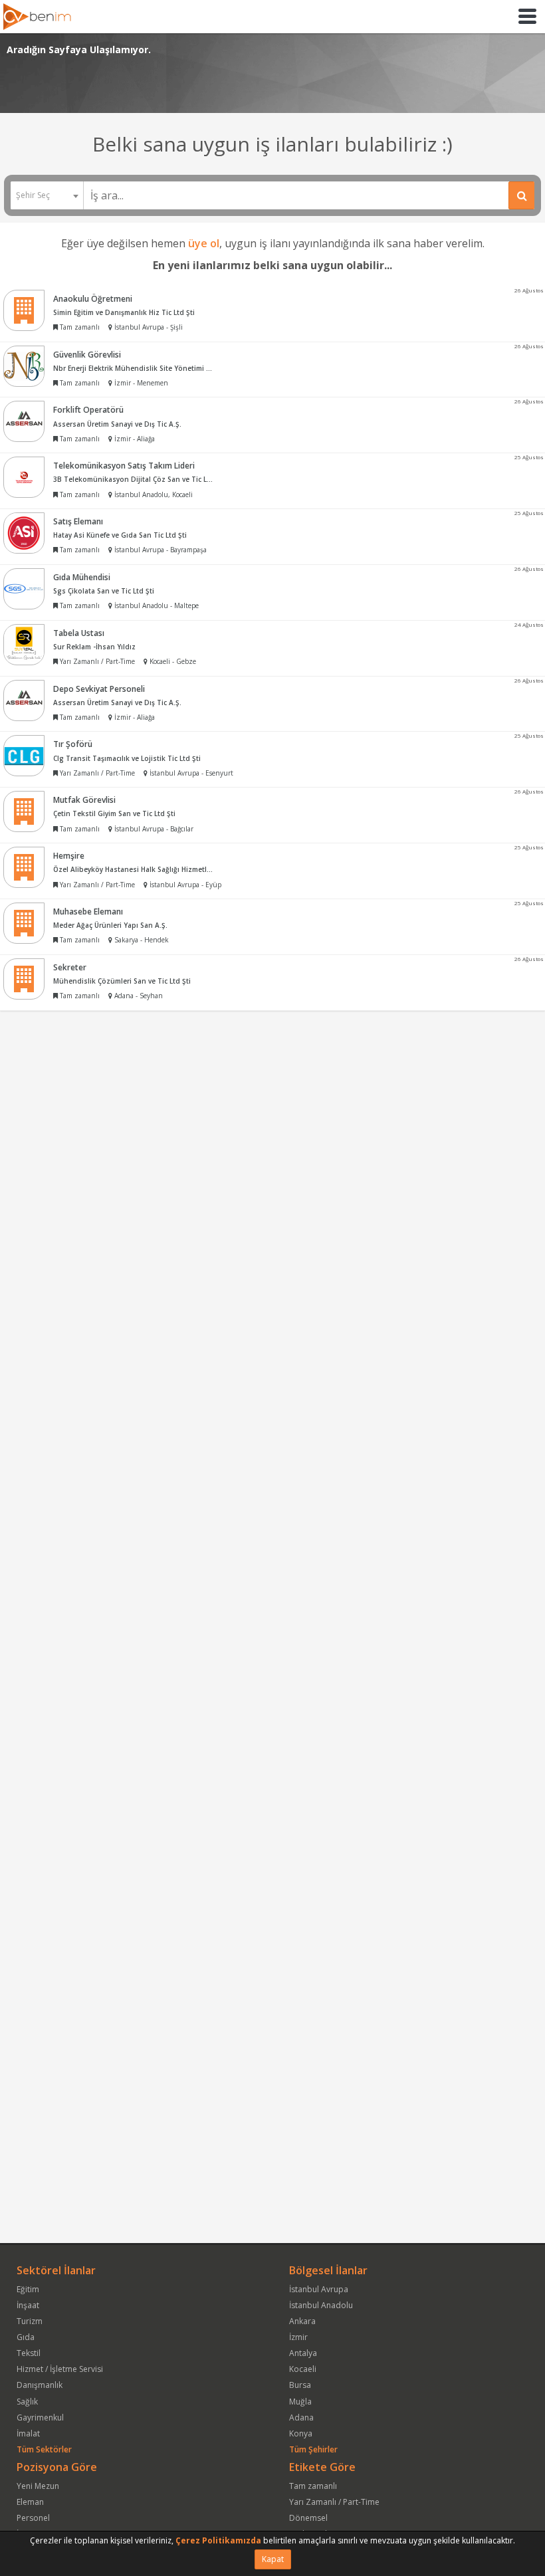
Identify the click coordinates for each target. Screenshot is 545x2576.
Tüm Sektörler (44, 2449)
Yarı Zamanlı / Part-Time (334, 2502)
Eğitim (28, 2289)
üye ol (204, 243)
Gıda (26, 2337)
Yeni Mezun (38, 2486)
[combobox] (47, 195)
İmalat (28, 2433)
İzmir (298, 2337)
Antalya (303, 2353)
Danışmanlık (40, 2385)
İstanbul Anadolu (321, 2305)
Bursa (300, 2385)
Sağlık (27, 2402)
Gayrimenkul (40, 2417)
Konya (301, 2433)
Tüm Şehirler (313, 2449)
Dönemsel (308, 2518)
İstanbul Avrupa (319, 2289)
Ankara (302, 2321)
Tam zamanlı (313, 2486)
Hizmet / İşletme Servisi (60, 2369)
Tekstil (29, 2353)
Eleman (30, 2502)
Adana (301, 2417)
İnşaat (28, 2305)
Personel (33, 2518)
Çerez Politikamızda (218, 2540)
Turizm (30, 2321)
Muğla (300, 2402)
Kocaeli (303, 2369)
